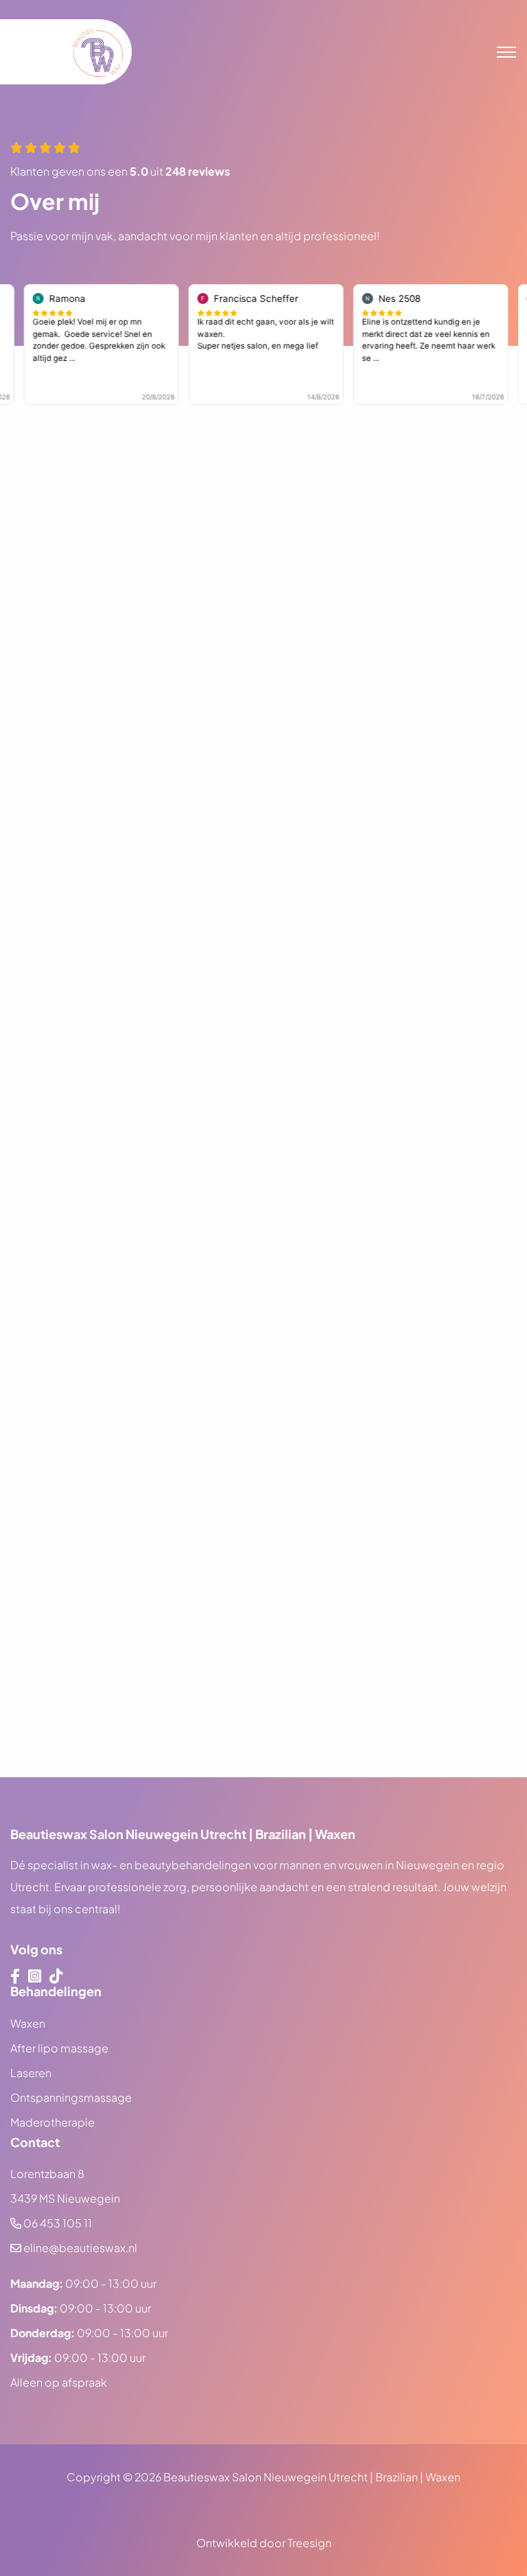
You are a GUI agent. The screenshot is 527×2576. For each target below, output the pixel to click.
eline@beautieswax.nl (80, 2248)
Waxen (28, 2023)
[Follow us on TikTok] (56, 1976)
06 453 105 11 (58, 2223)
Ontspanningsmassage (71, 2097)
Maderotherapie (52, 2122)
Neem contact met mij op (101, 1800)
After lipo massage (59, 2048)
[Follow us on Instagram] (35, 1976)
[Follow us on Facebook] (15, 1976)
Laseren (31, 2073)
